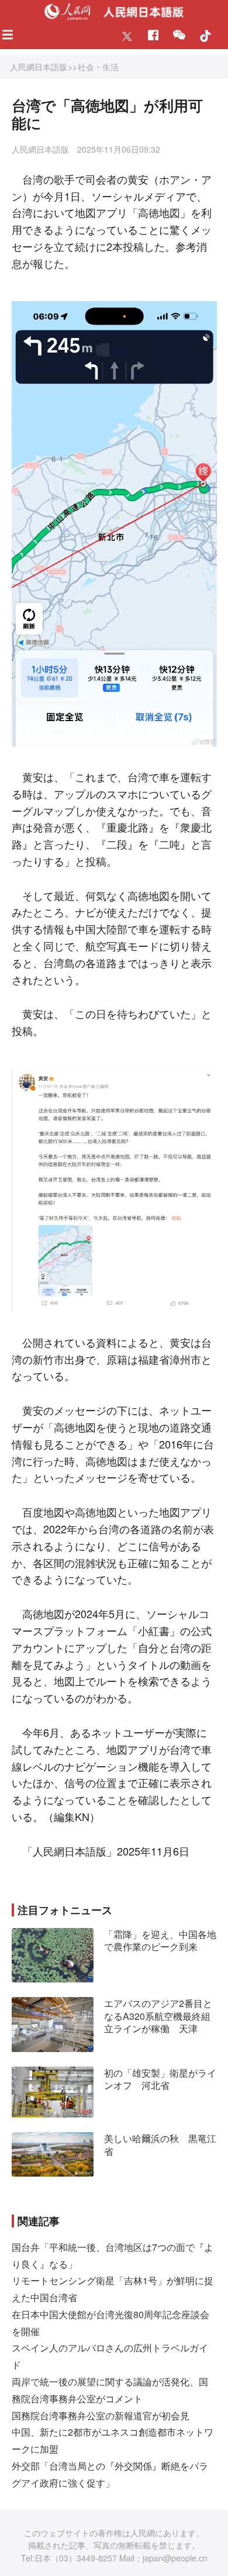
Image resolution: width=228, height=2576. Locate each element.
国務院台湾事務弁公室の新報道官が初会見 (101, 2415)
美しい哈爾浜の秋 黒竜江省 (160, 2145)
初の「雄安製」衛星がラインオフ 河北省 (160, 2079)
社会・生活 (98, 67)
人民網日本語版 (39, 67)
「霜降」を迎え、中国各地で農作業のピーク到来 (160, 1941)
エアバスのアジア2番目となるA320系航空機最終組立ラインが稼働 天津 (158, 2016)
